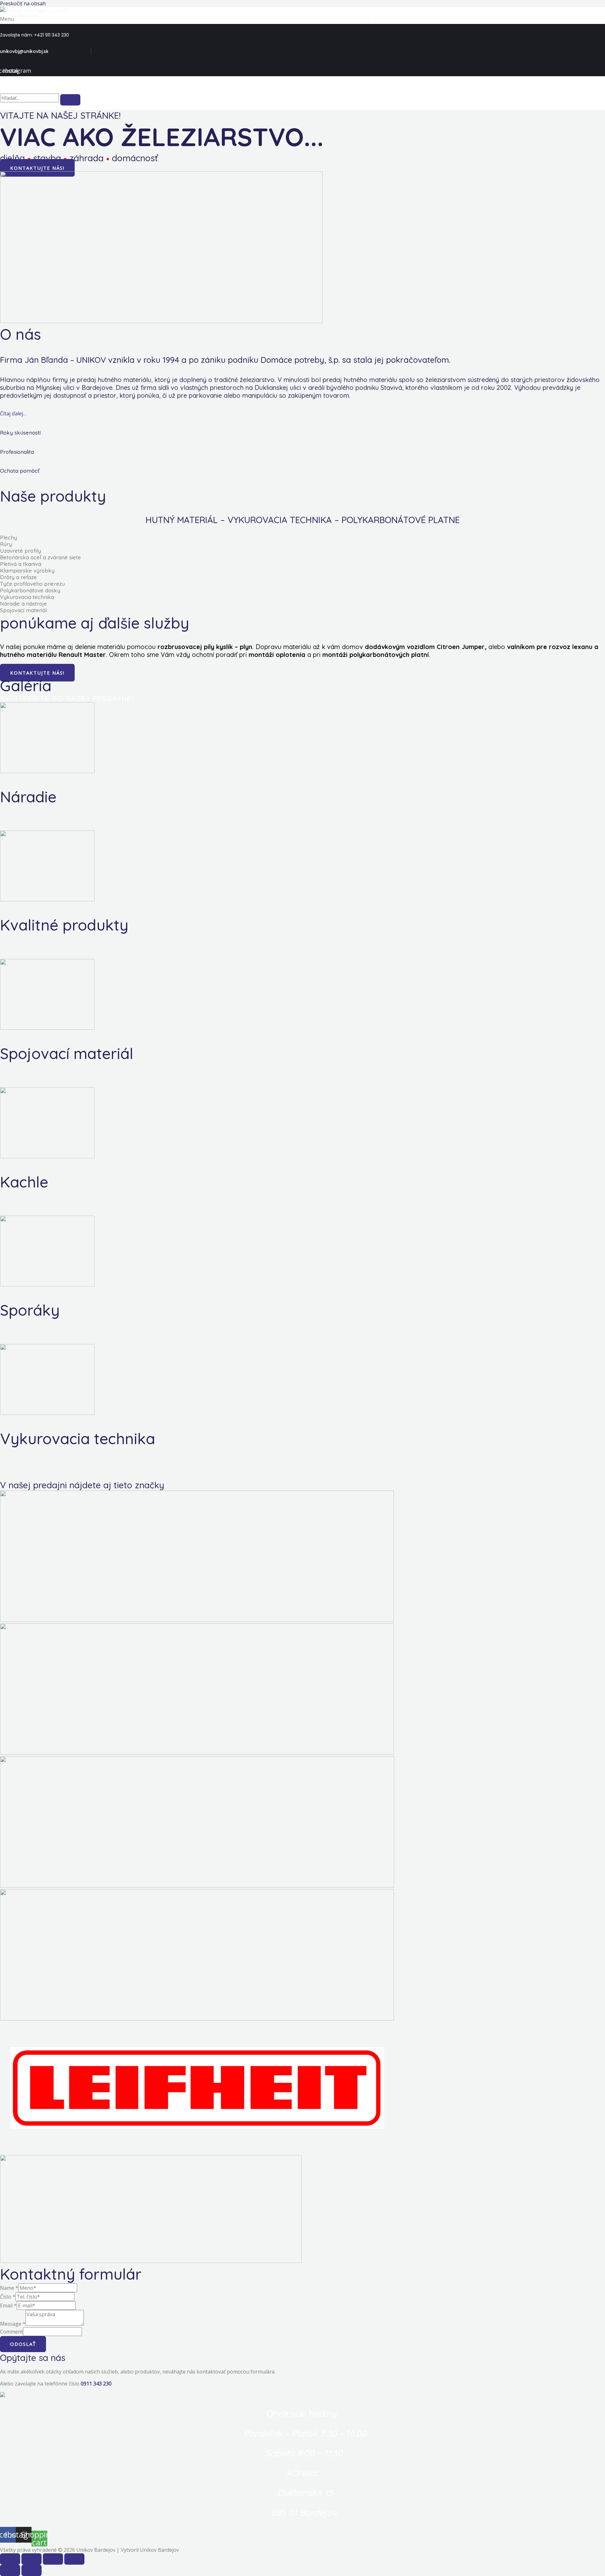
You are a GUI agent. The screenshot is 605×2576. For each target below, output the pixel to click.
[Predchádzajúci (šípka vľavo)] (10, 2570)
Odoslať (23, 2344)
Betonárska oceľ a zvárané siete (40, 557)
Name (9, 2288)
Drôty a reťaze (18, 577)
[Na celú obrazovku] (53, 2559)
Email (8, 2305)
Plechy (9, 537)
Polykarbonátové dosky (30, 590)
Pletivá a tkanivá (21, 564)
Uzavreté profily (20, 551)
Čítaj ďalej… (13, 413)
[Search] (70, 100)
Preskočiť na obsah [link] (23, 3)
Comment (12, 2332)
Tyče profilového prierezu (32, 584)
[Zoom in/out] (74, 2559)
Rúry (6, 544)
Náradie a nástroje (23, 604)
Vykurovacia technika (27, 597)
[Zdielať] (32, 2559)
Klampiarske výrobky (27, 570)
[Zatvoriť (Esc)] (10, 2559)
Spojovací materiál (23, 610)
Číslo (8, 2297)
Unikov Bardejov (20, 15)
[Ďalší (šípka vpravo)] (32, 2570)
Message (13, 2324)
